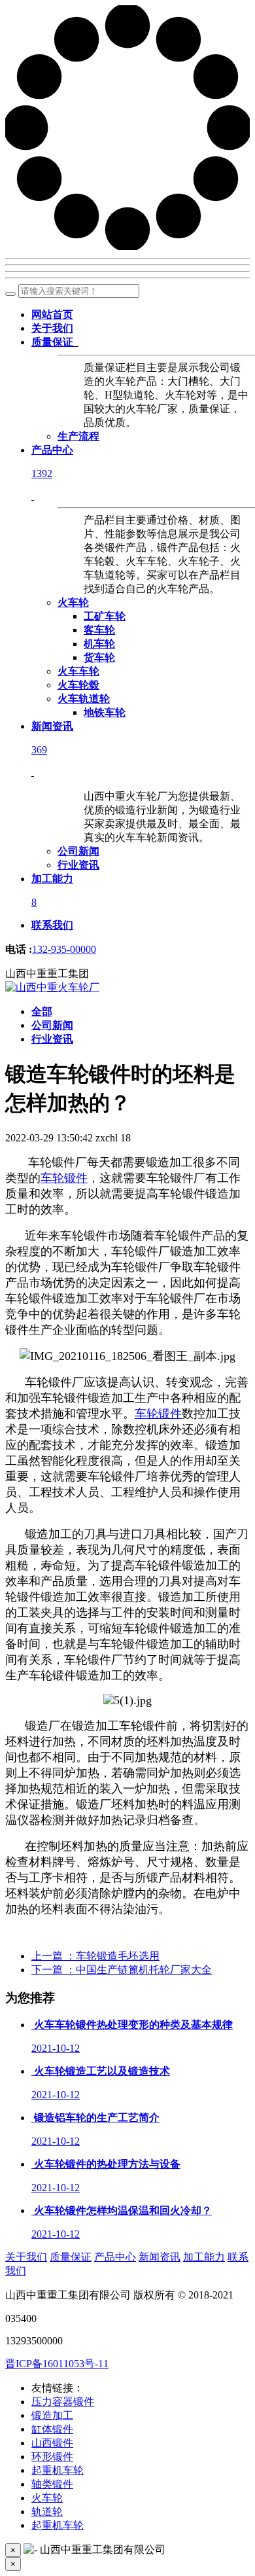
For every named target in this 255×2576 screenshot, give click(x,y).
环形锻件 (52, 2457)
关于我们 (26, 2257)
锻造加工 (52, 2415)
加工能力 (204, 2257)
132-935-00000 (64, 949)
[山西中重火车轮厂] (52, 987)
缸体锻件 (52, 2429)
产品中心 (115, 2257)
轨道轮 (47, 2512)
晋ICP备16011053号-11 (57, 2364)
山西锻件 (52, 2443)
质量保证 (71, 2257)
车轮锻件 (64, 1178)
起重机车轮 (58, 2470)
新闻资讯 (160, 2257)
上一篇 (95, 1956)
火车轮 (47, 2498)
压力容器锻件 (63, 2402)
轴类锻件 (52, 2484)
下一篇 (122, 1970)
